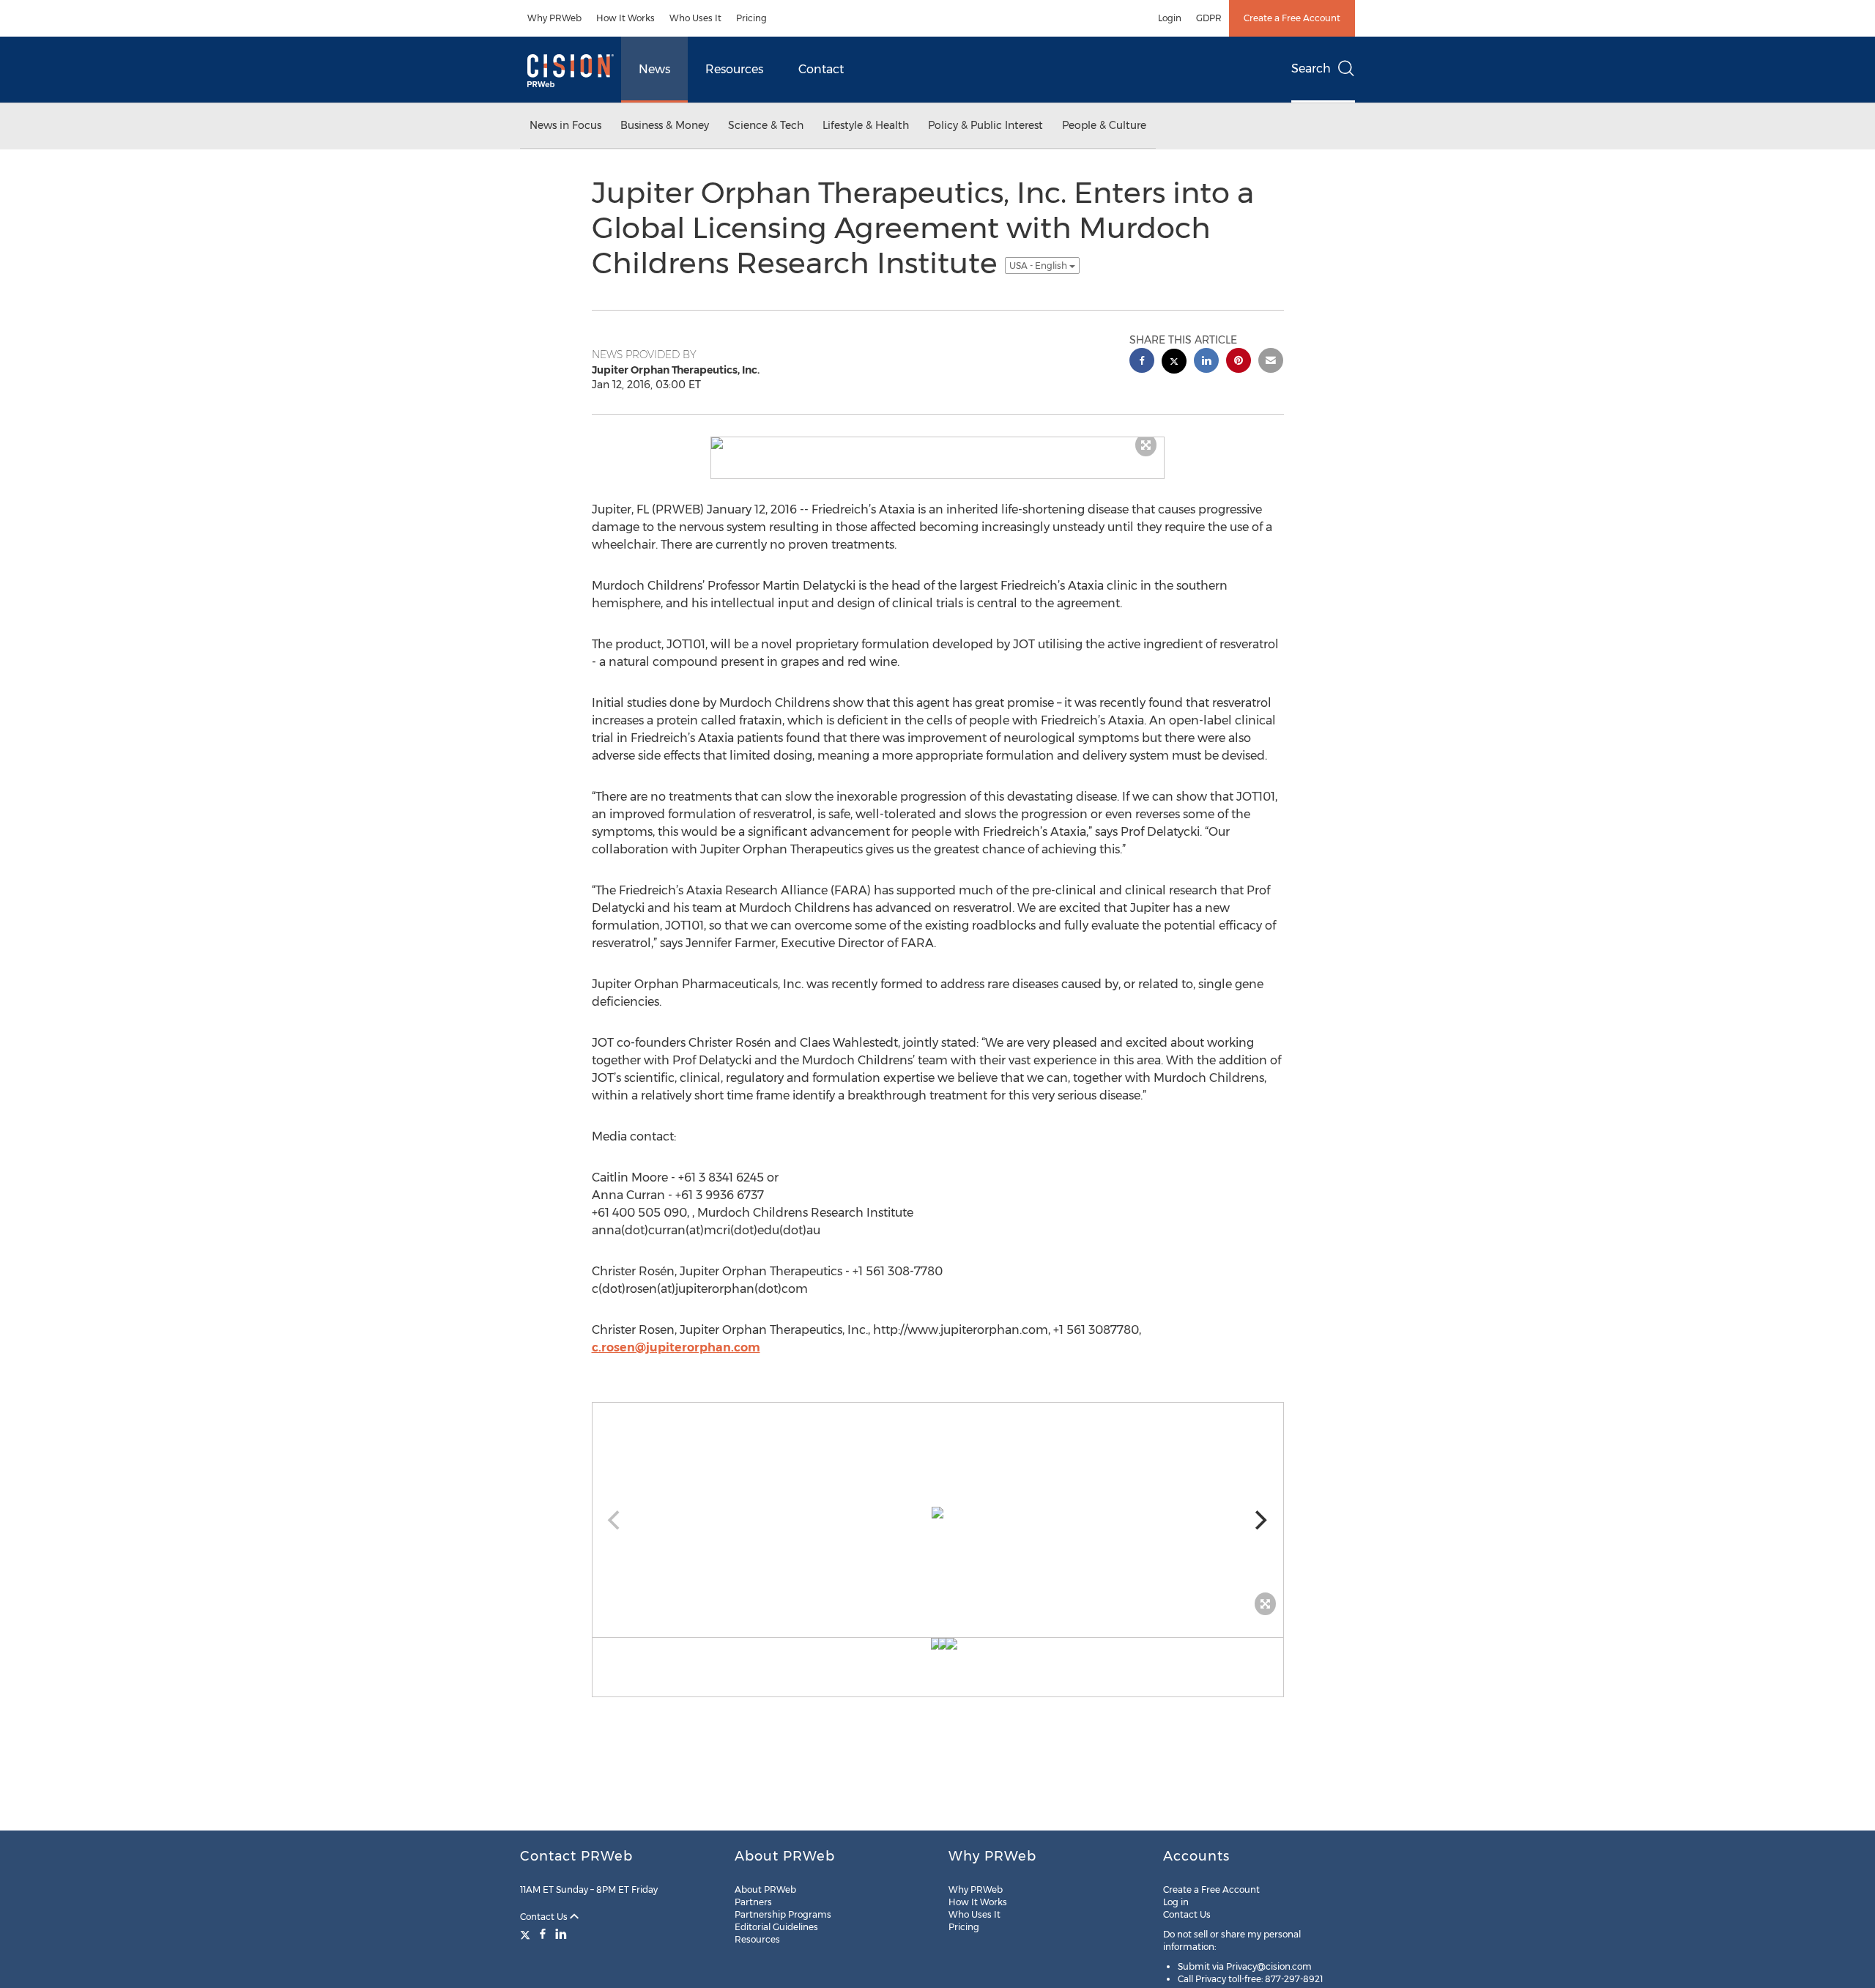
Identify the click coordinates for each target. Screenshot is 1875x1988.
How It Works (625, 18)
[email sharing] (1271, 362)
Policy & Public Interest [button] (985, 125)
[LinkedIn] (561, 1934)
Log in (1176, 1902)
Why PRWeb (554, 18)
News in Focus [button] (565, 125)
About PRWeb (765, 1889)
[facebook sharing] (1142, 362)
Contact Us (545, 1917)
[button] (937, 443)
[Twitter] (527, 1934)
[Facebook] (543, 1934)
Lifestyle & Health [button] (866, 125)
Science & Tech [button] (766, 125)
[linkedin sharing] (1206, 362)
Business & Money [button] (665, 125)
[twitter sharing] (1174, 363)
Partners (753, 1902)
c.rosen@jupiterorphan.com (676, 1347)
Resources (734, 69)
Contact (821, 69)
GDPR (1209, 18)
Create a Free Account (1292, 18)
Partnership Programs (783, 1914)
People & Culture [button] (1104, 125)
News (654, 69)
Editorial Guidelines (776, 1927)
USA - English (1039, 266)
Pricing (751, 18)
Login (1170, 18)
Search (1311, 68)
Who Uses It (695, 18)
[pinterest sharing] (1239, 362)
